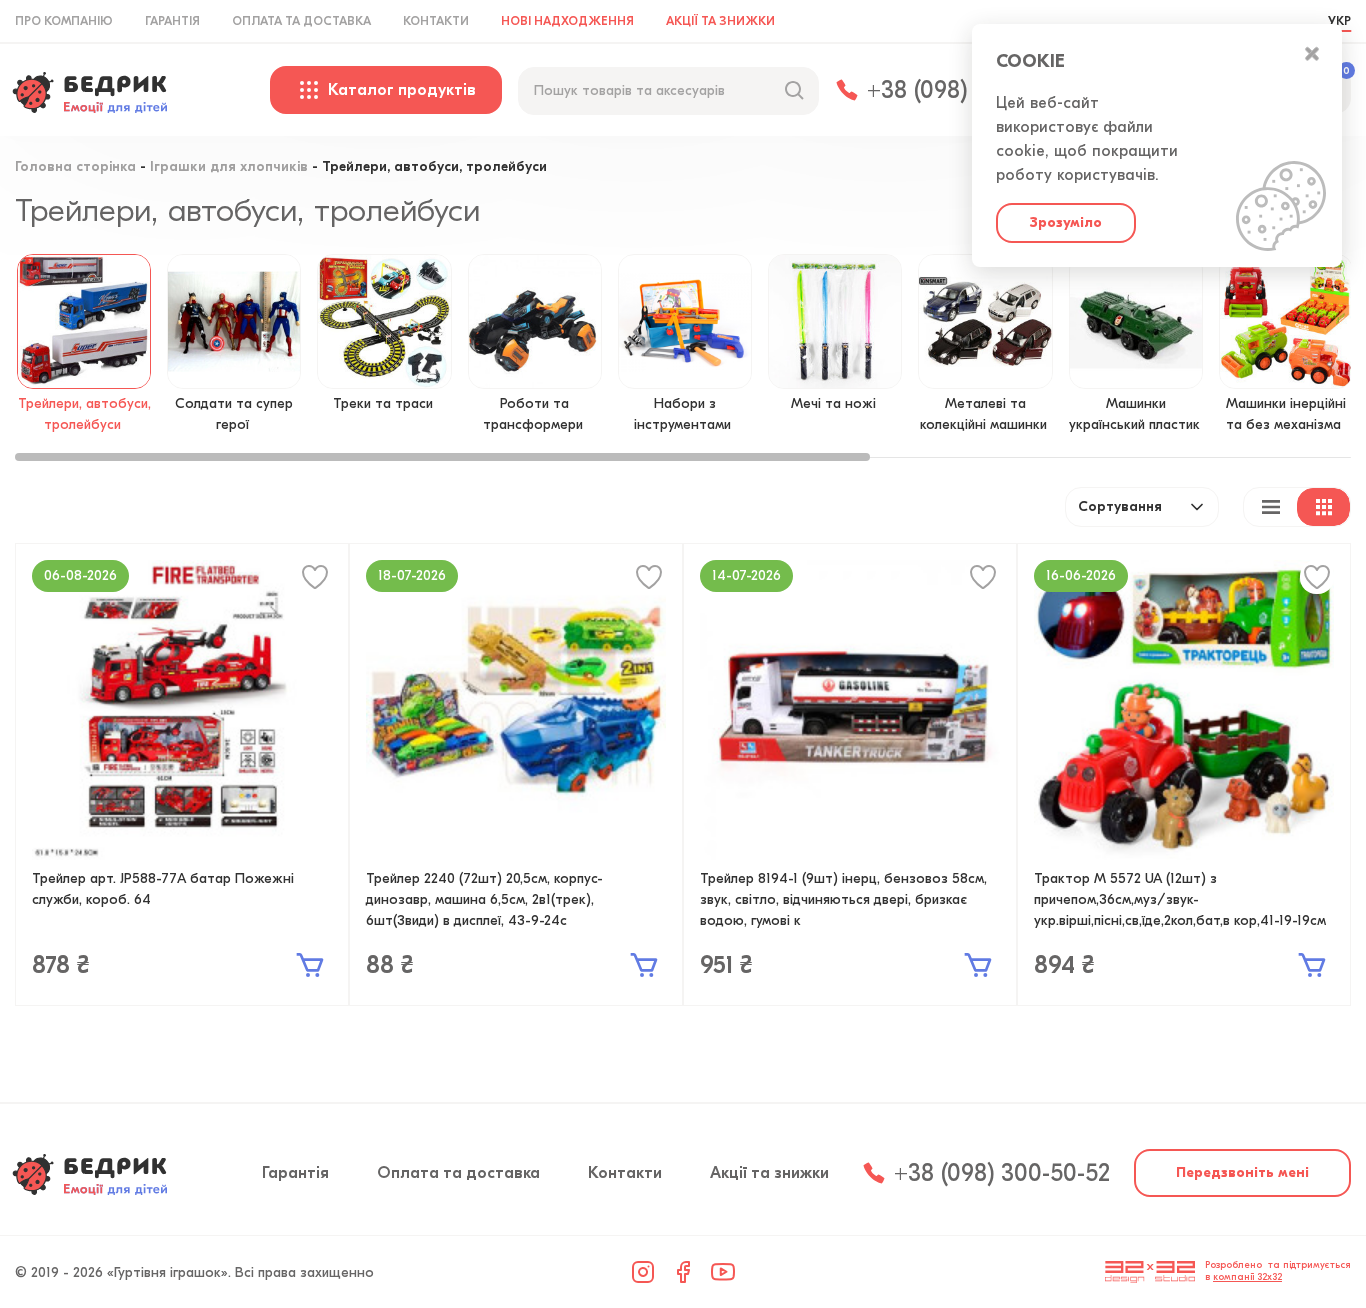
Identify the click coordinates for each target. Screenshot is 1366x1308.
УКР (1339, 21)
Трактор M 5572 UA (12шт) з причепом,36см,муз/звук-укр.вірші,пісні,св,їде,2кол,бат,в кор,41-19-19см (1180, 899)
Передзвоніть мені (1242, 1172)
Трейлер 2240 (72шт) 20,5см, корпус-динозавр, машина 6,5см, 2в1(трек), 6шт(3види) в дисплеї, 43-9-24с (484, 899)
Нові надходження (567, 21)
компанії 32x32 (1247, 1277)
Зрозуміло (1066, 222)
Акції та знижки (720, 21)
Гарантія (172, 21)
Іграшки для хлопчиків (229, 167)
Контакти (436, 21)
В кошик (310, 965)
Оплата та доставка (301, 21)
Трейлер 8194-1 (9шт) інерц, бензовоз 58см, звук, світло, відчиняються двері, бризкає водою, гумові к (843, 899)
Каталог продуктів (402, 90)
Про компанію (64, 21)
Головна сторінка (75, 167)
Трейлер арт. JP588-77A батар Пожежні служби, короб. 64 (163, 889)
